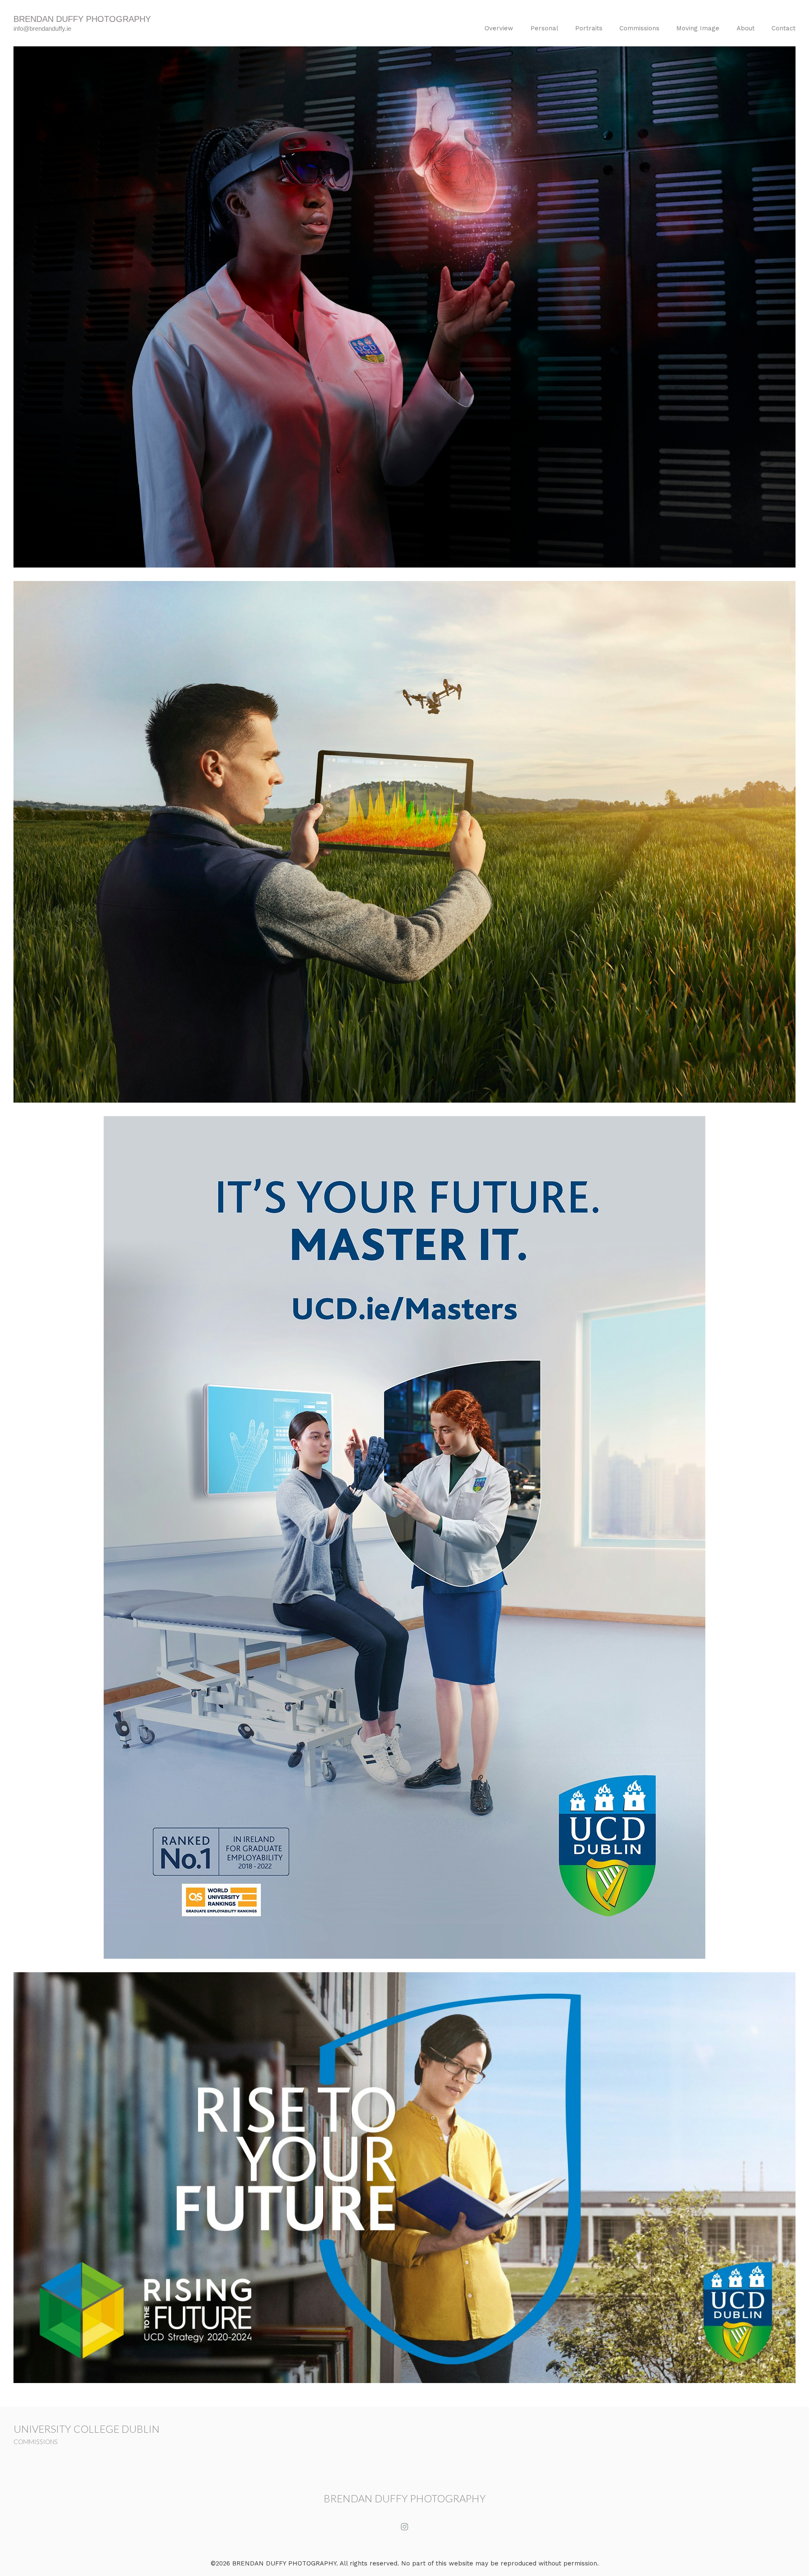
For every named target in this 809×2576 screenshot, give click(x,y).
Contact (784, 28)
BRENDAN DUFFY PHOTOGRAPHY (405, 2498)
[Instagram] (404, 2527)
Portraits (589, 28)
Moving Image (698, 28)
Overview (499, 28)
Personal (544, 28)
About (746, 28)
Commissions (639, 28)
